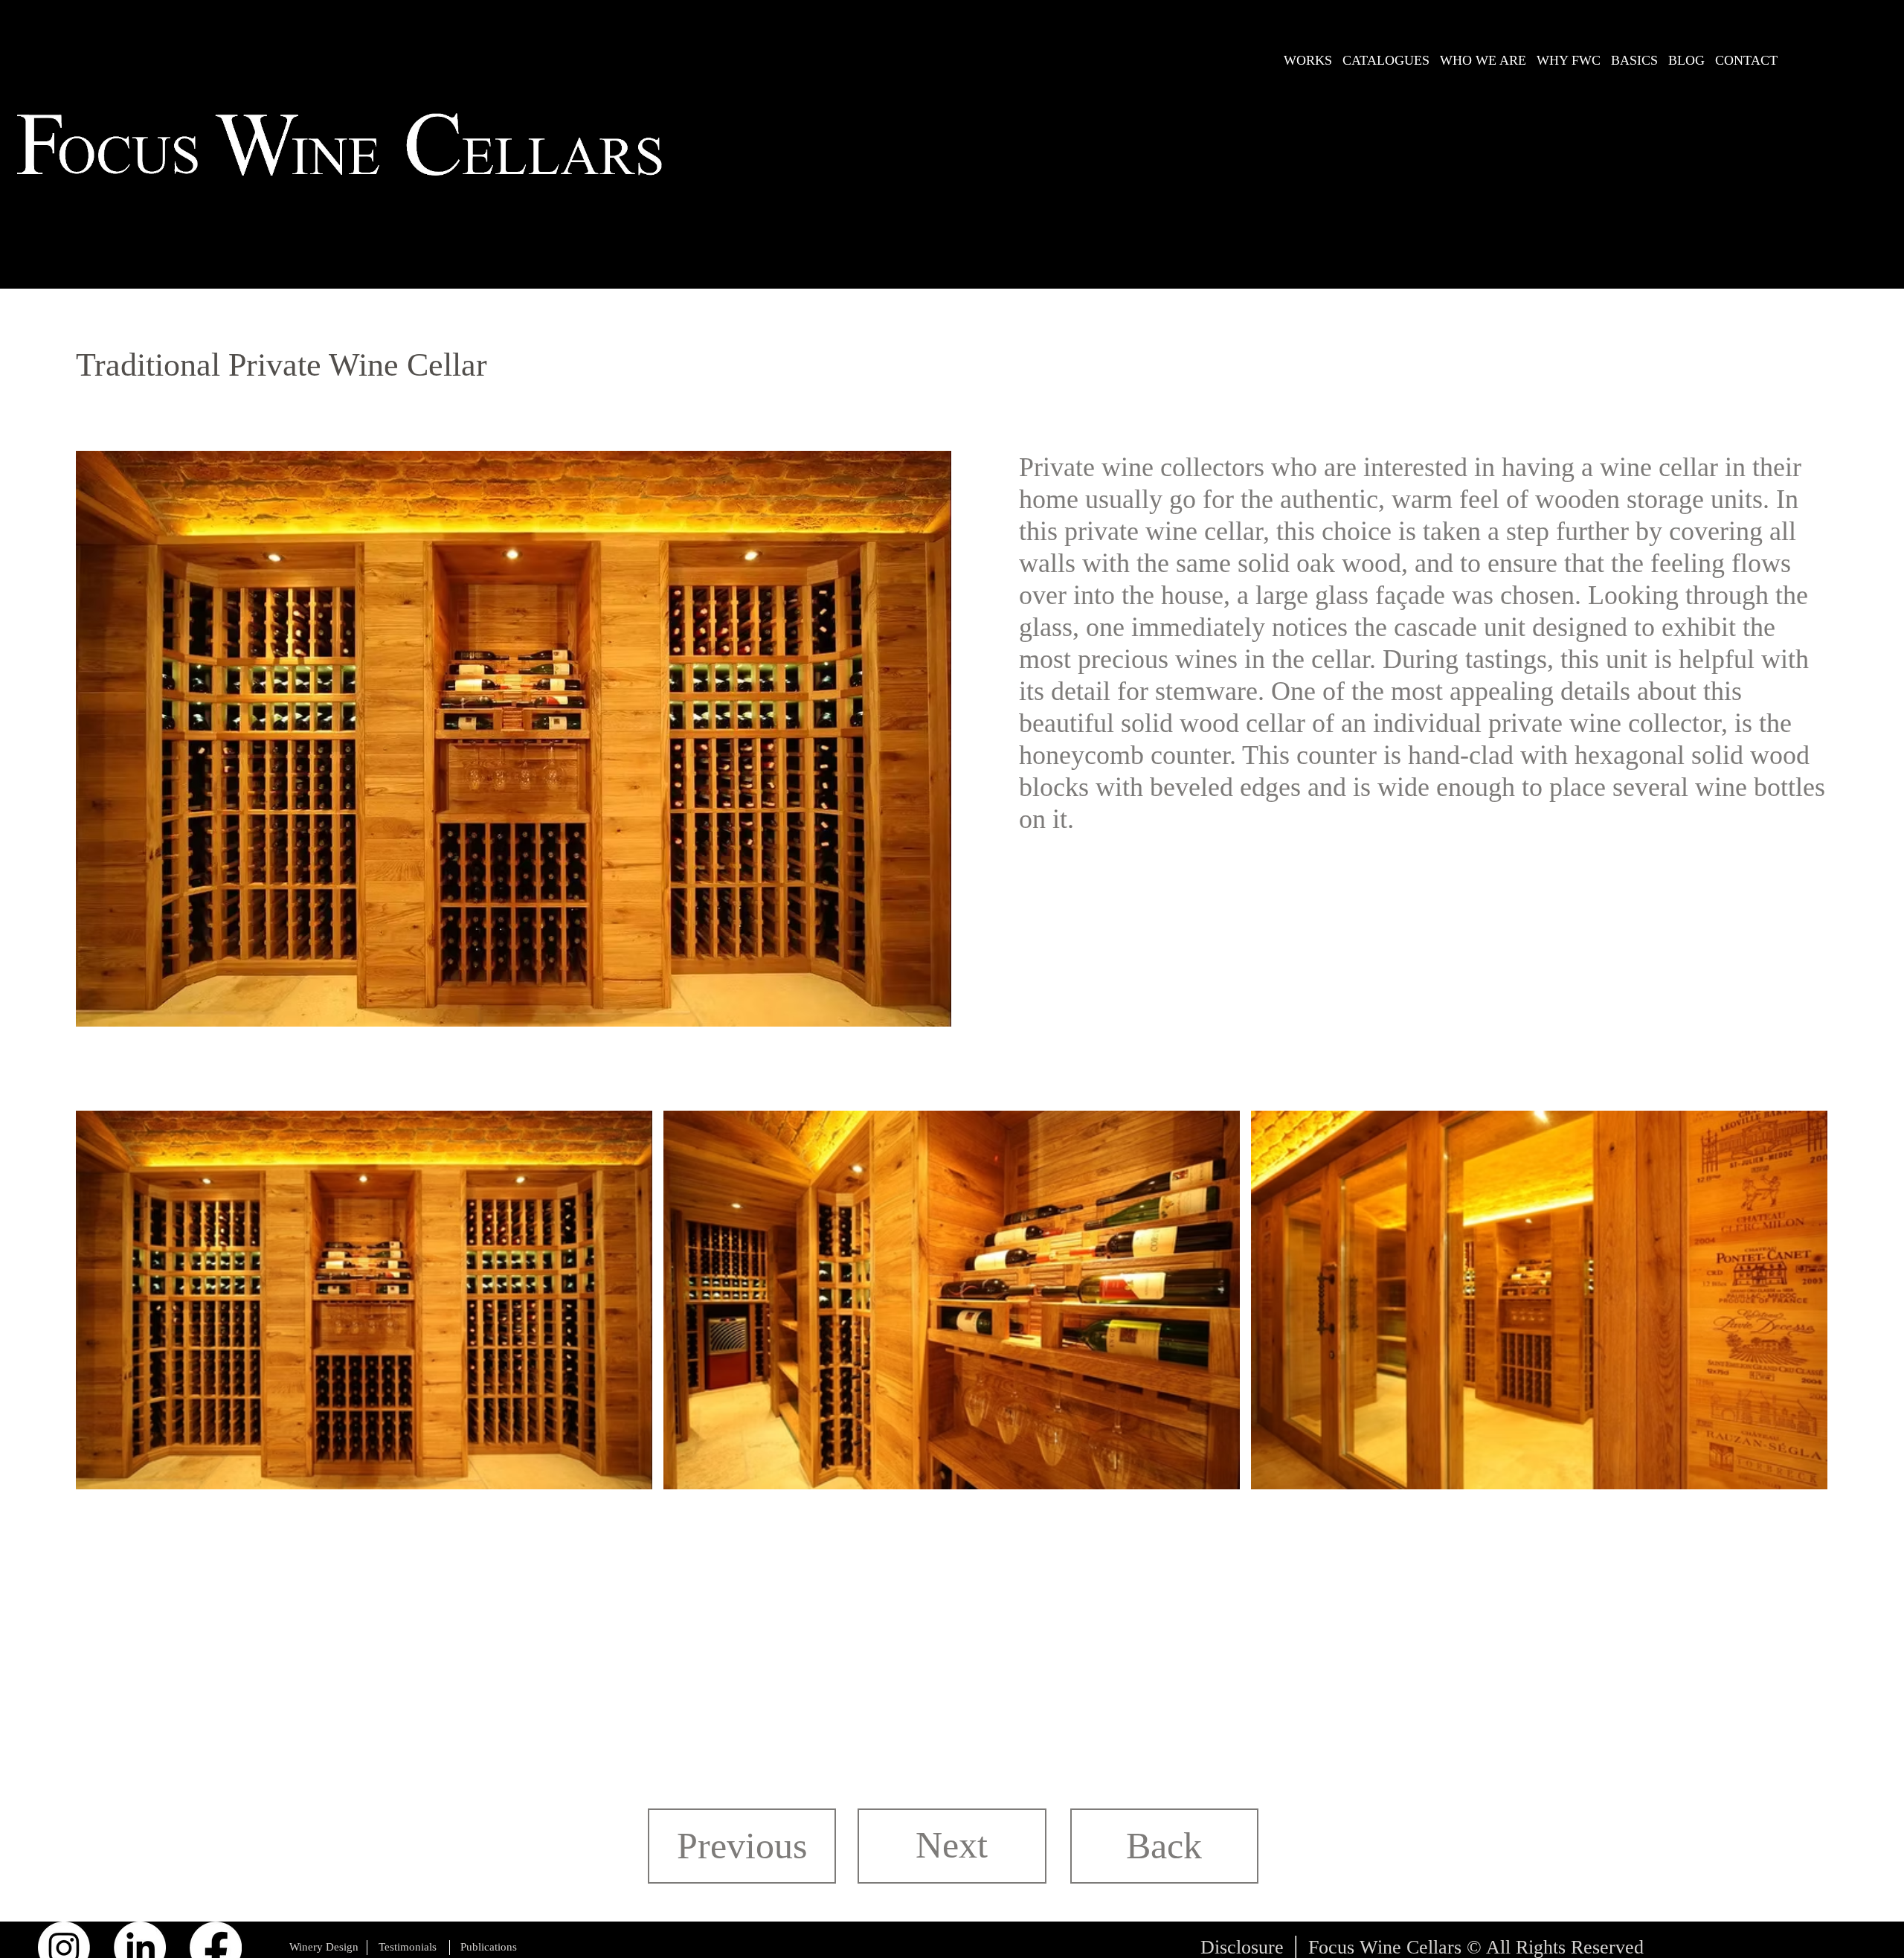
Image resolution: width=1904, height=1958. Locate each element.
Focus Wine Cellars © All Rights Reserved (1476, 1947)
